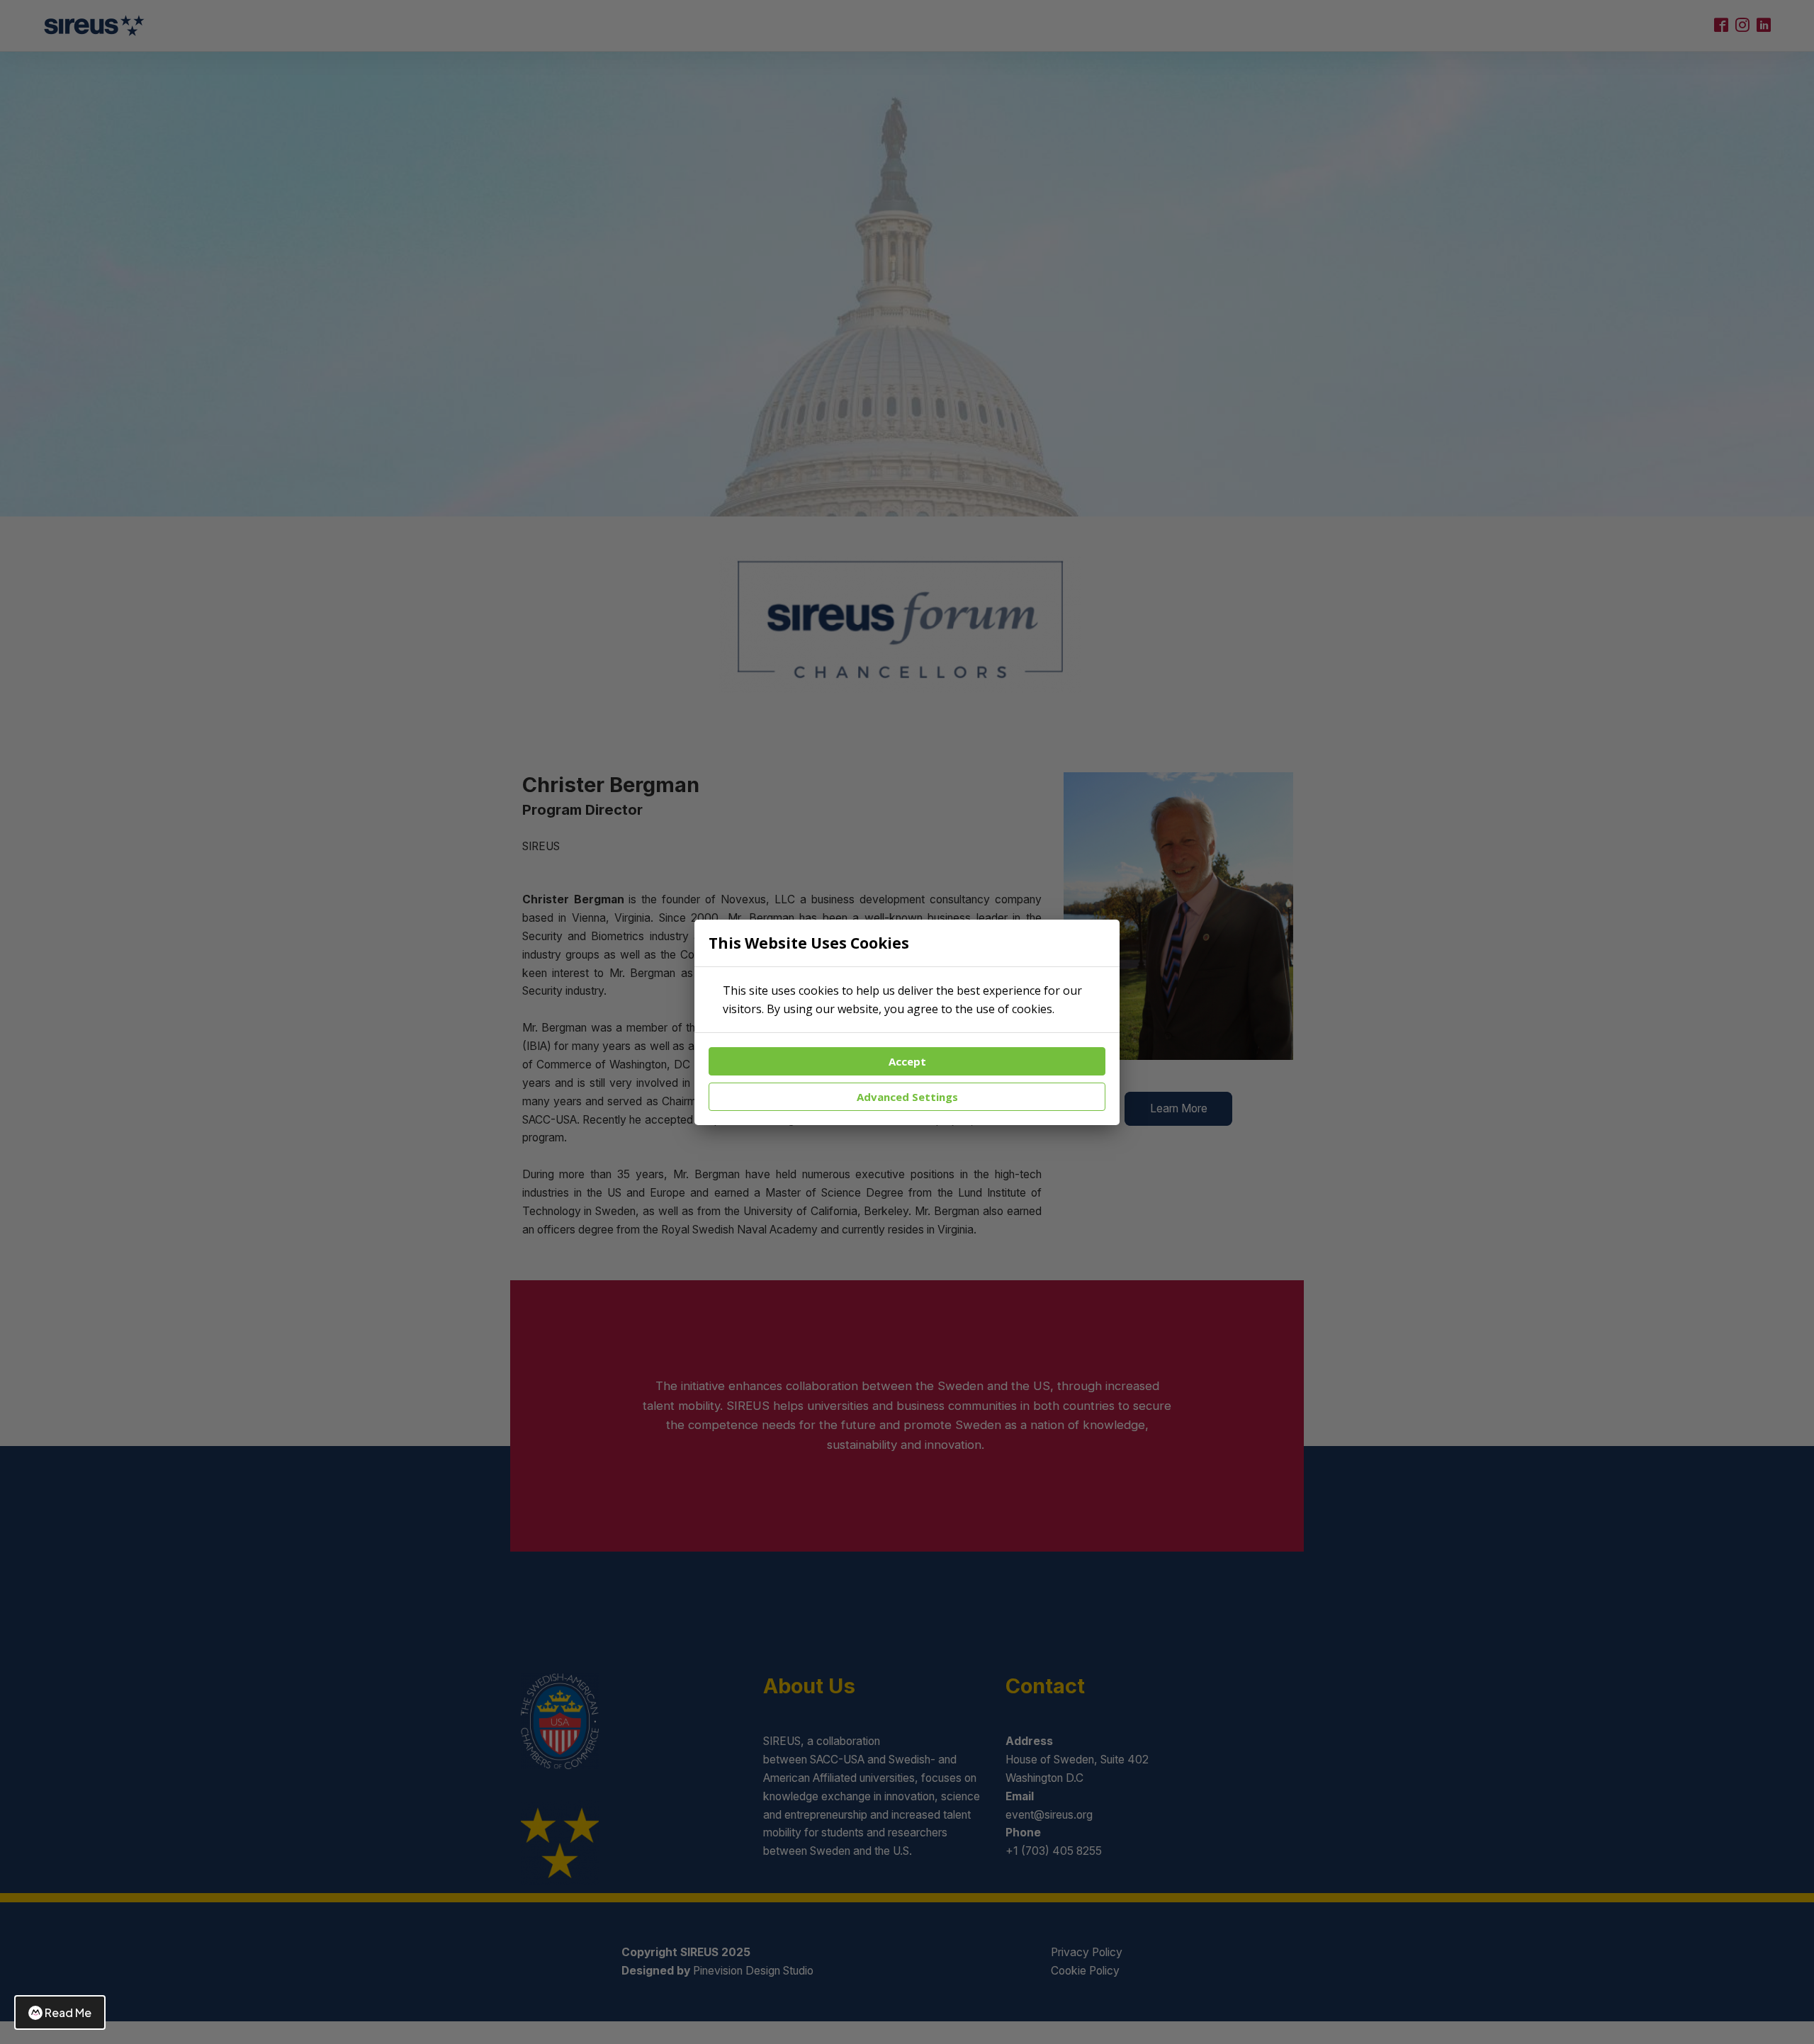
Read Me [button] (68, 2012)
